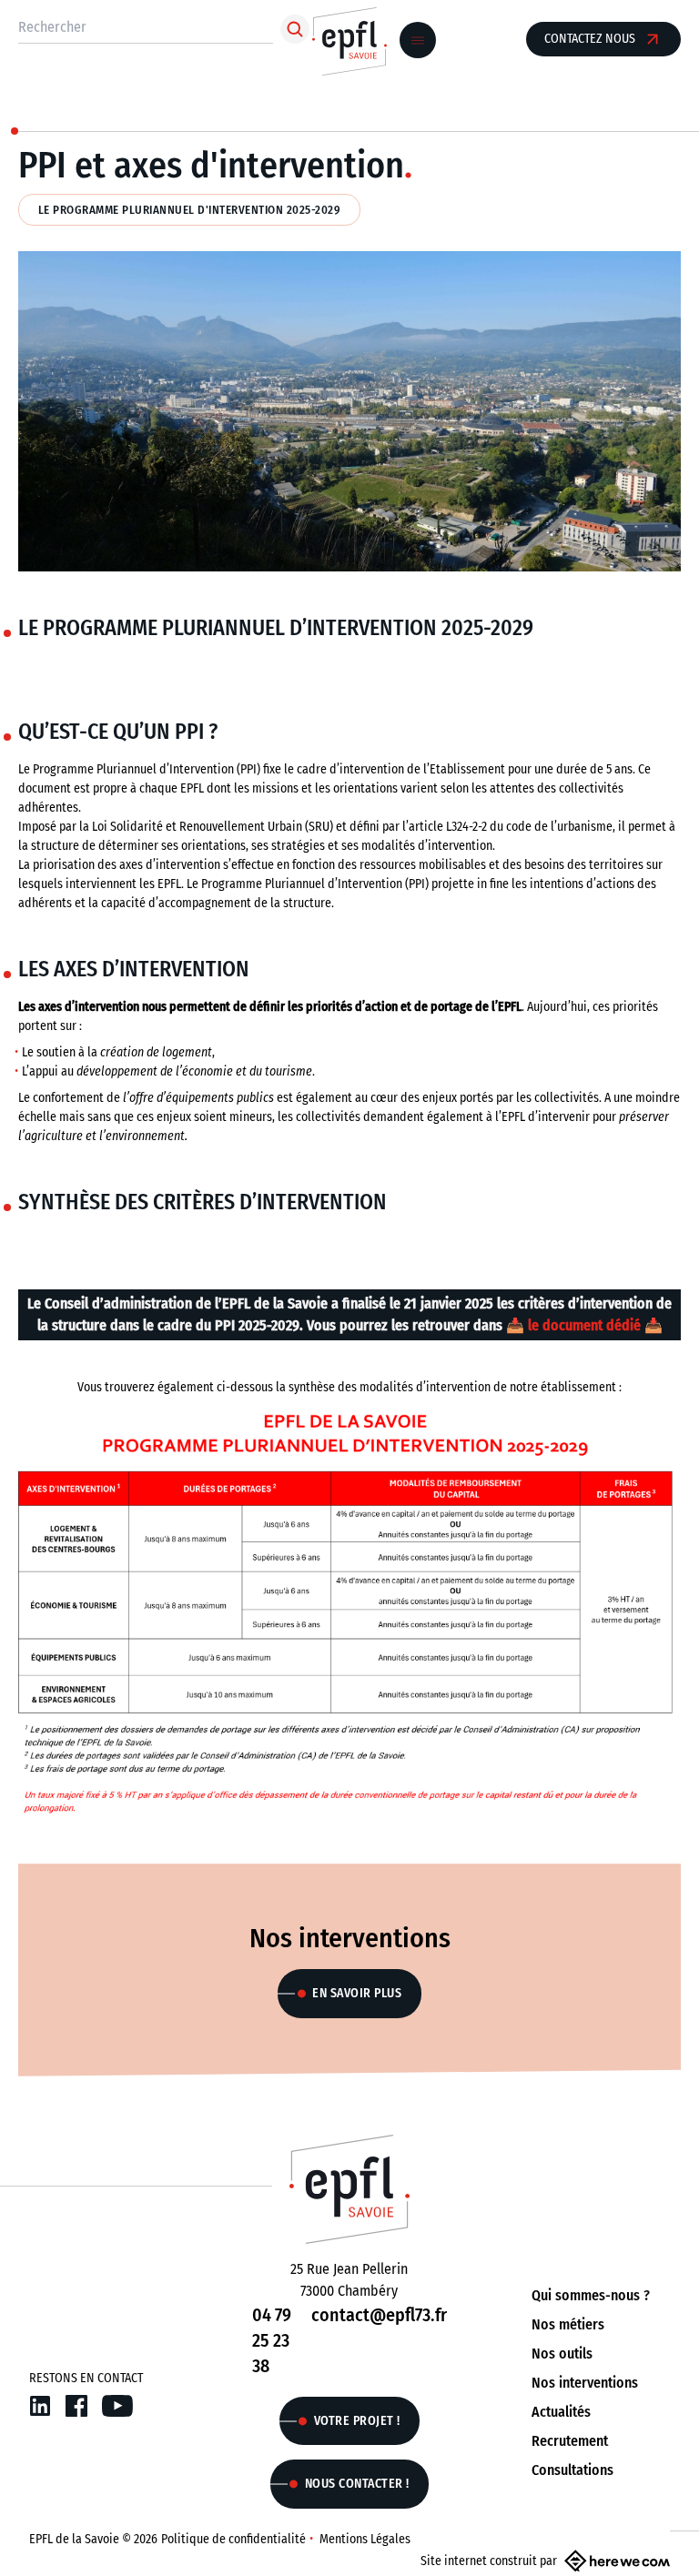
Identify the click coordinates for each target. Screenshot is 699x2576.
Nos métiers (568, 2324)
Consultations (572, 2470)
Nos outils (562, 2354)
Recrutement (570, 2441)
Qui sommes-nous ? (591, 2295)
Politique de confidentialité (233, 2539)
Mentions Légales (365, 2539)
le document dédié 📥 (595, 1325)
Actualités (561, 2412)
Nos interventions (585, 2383)
